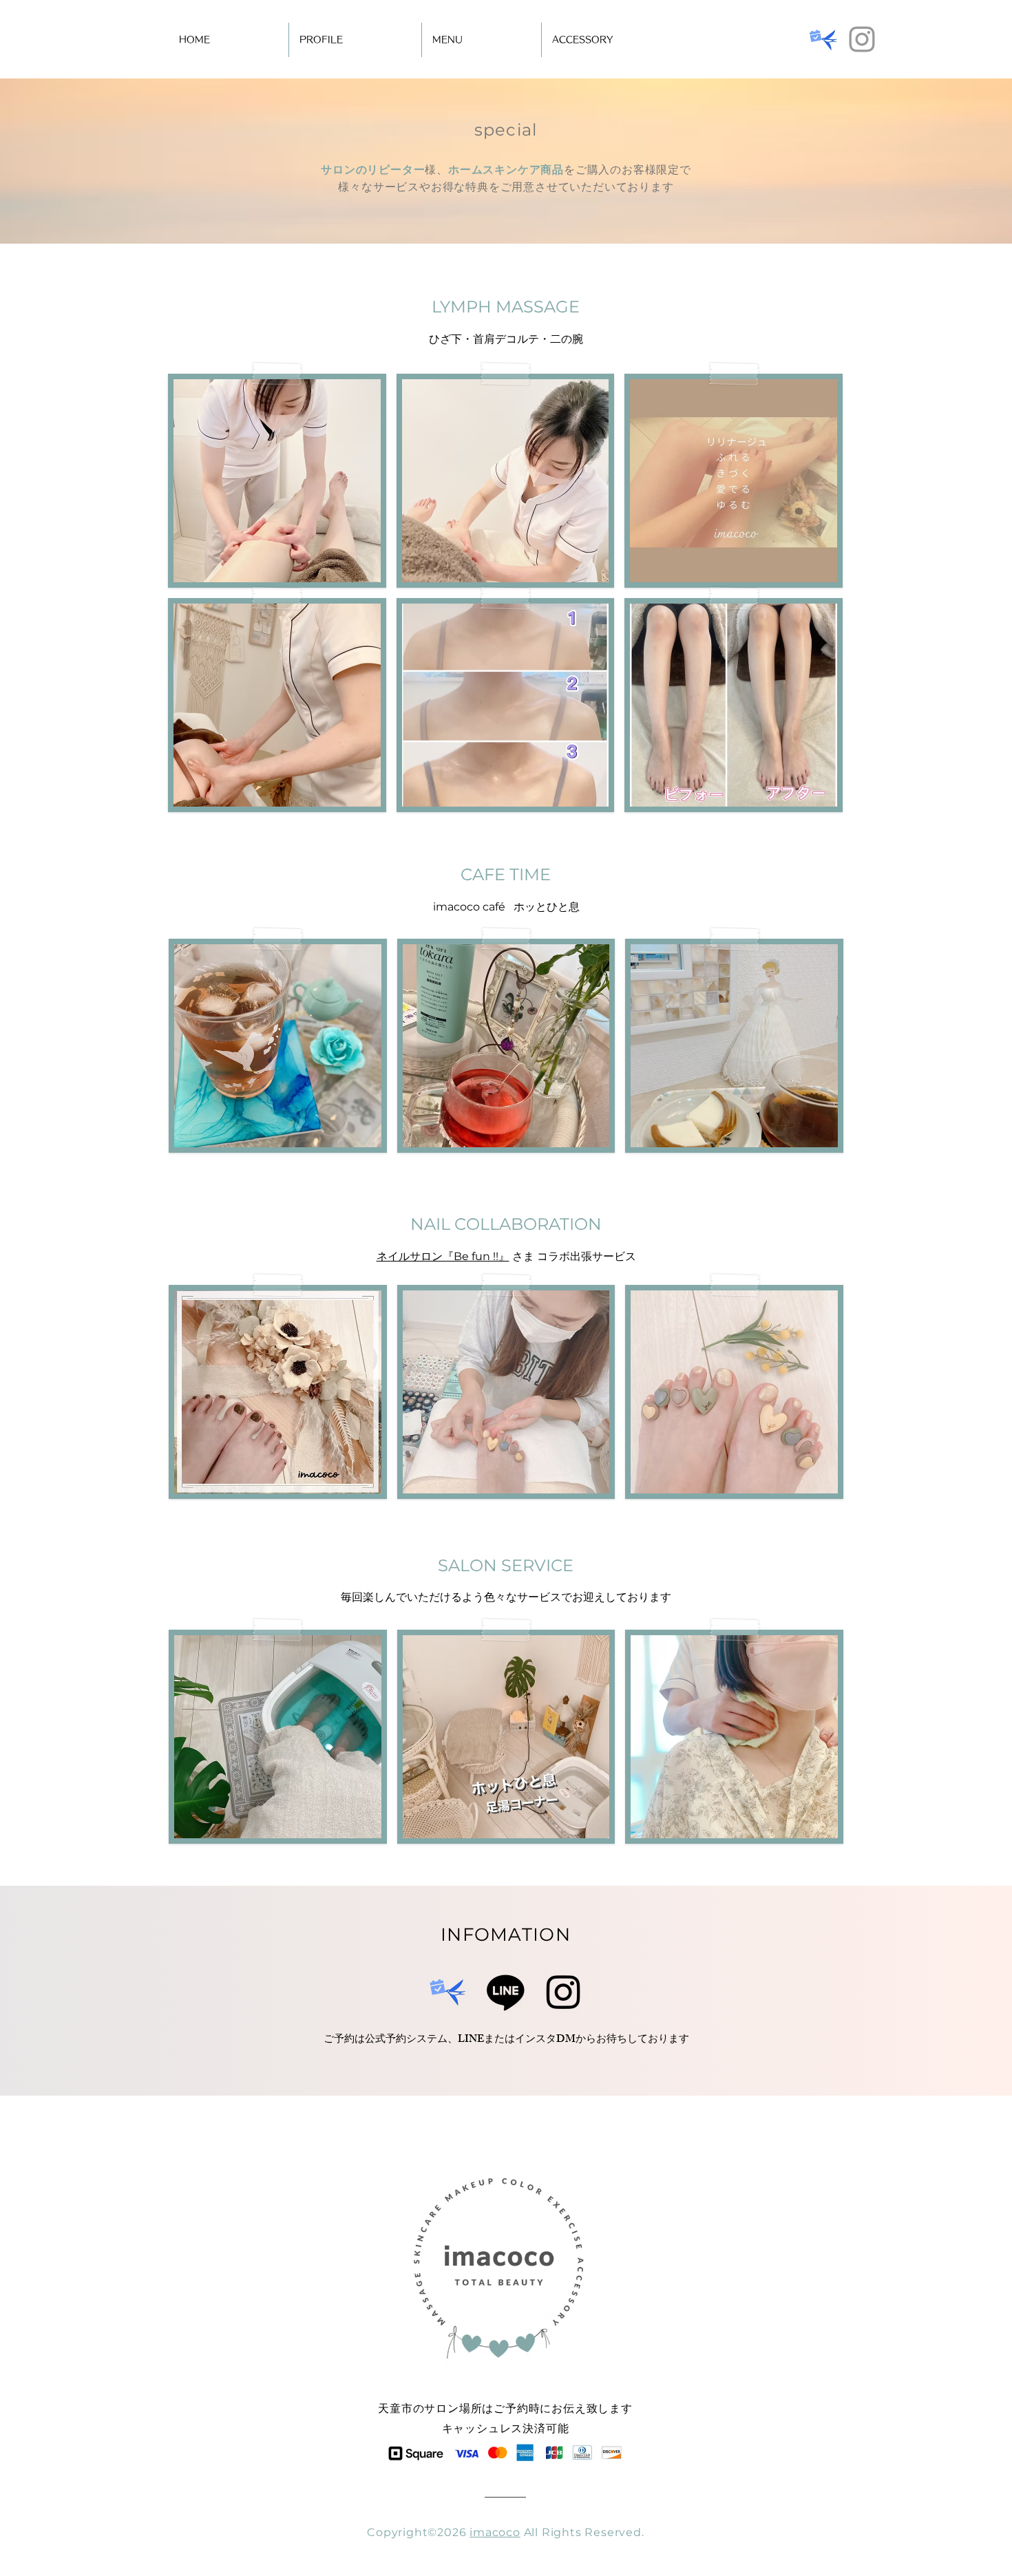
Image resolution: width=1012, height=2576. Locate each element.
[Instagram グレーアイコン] (862, 39)
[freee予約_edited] (448, 1991)
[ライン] (506, 1991)
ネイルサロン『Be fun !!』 (443, 1256)
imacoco (495, 2532)
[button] (277, 481)
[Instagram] (563, 1991)
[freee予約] (823, 39)
